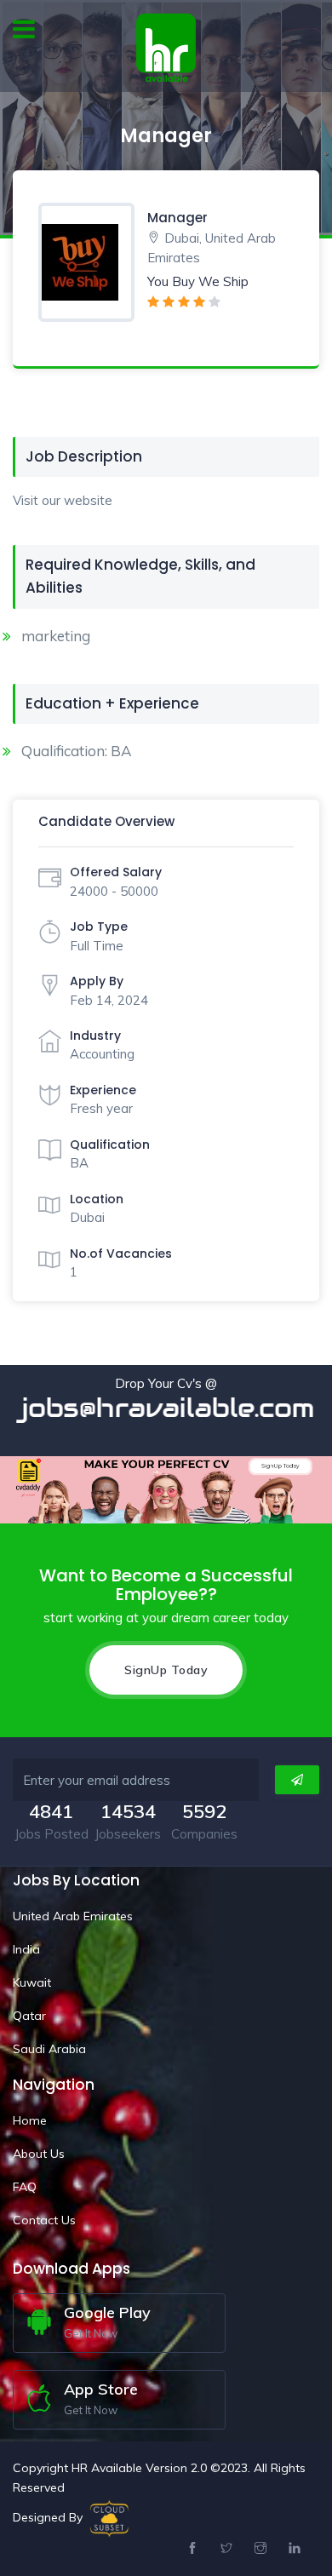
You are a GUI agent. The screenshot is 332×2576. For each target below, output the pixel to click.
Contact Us (44, 2220)
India (26, 1949)
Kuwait (32, 1982)
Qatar (29, 2016)
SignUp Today (166, 1670)
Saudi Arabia (49, 2049)
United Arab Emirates (73, 1916)
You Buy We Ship (198, 281)
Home (30, 2120)
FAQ (25, 2187)
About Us (39, 2154)
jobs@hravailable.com (165, 1408)
